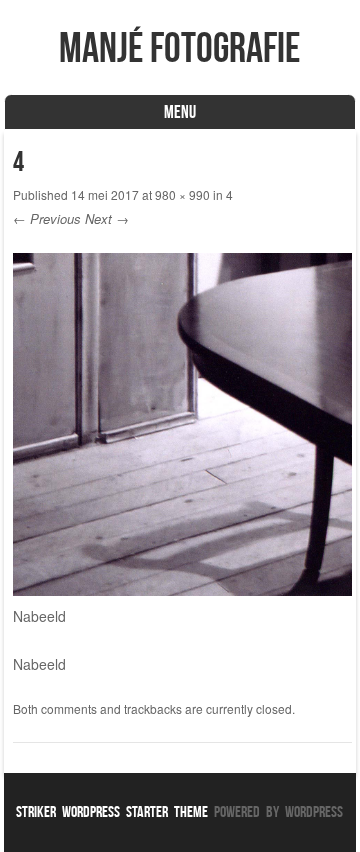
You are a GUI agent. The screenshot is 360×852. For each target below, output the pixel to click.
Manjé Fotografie (179, 47)
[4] (182, 590)
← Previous (47, 218)
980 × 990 (182, 194)
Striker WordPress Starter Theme (112, 811)
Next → (107, 218)
